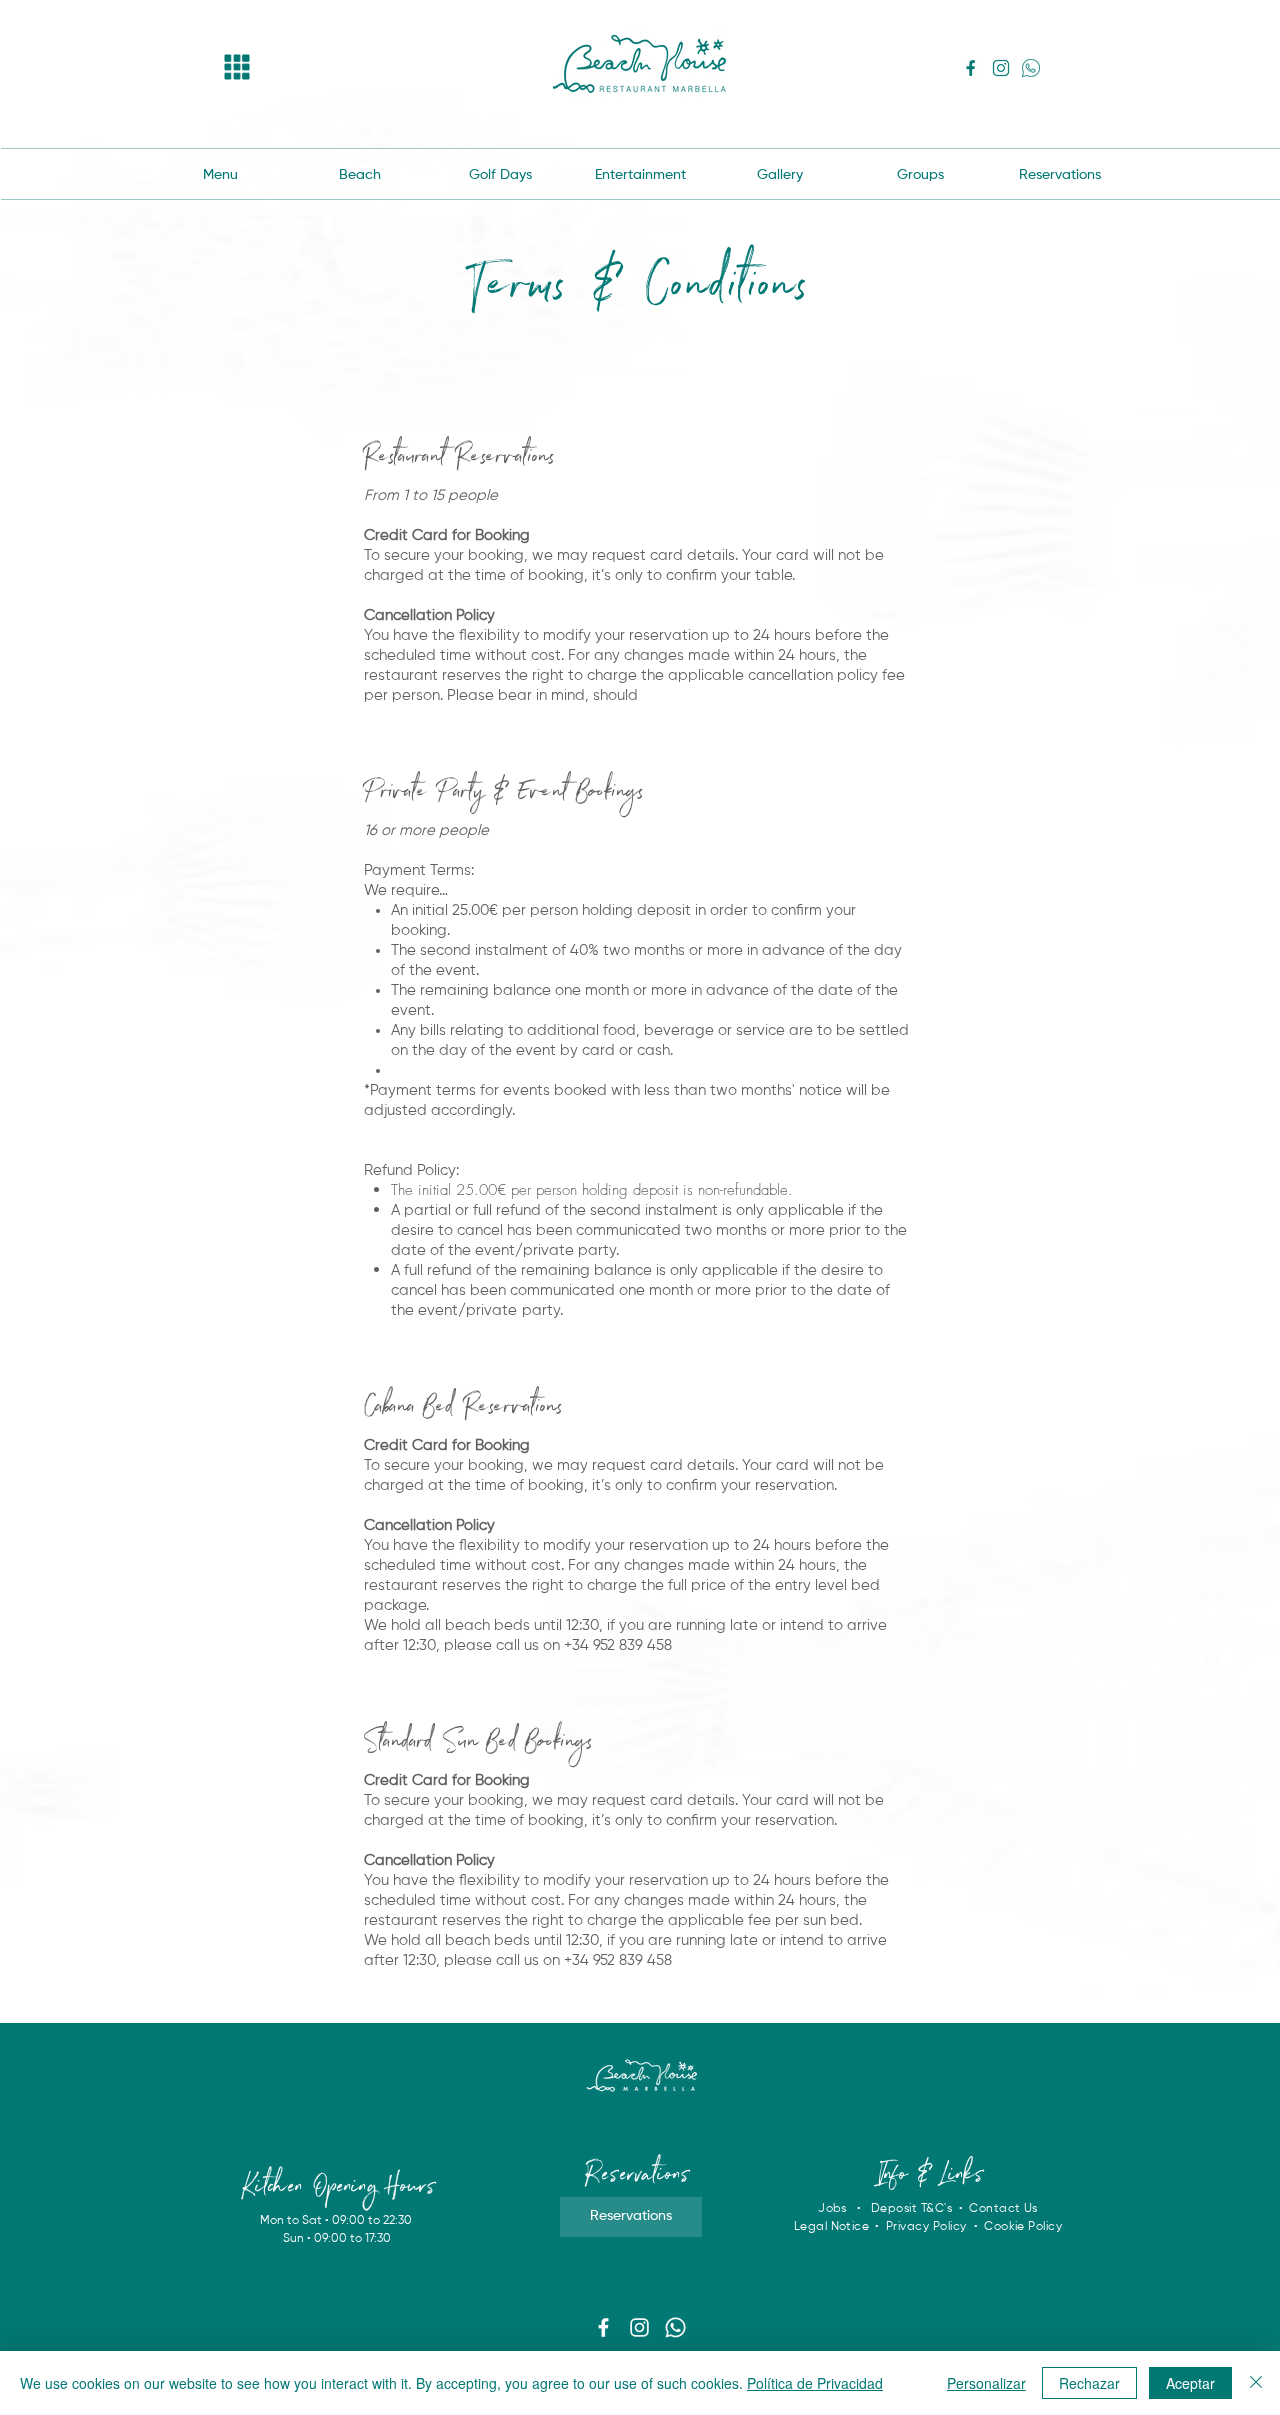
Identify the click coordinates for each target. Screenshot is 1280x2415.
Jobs (832, 2209)
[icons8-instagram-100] (1001, 68)
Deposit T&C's (911, 2209)
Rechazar (1089, 2383)
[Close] (1256, 2383)
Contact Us (1003, 2209)
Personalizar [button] (986, 2383)
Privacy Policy (928, 2227)
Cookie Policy (1023, 2227)
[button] (237, 67)
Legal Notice (832, 2227)
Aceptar (1190, 2383)
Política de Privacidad (815, 2383)
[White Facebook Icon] (603, 2327)
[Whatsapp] (675, 2327)
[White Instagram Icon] (639, 2327)
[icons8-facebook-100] (971, 68)
